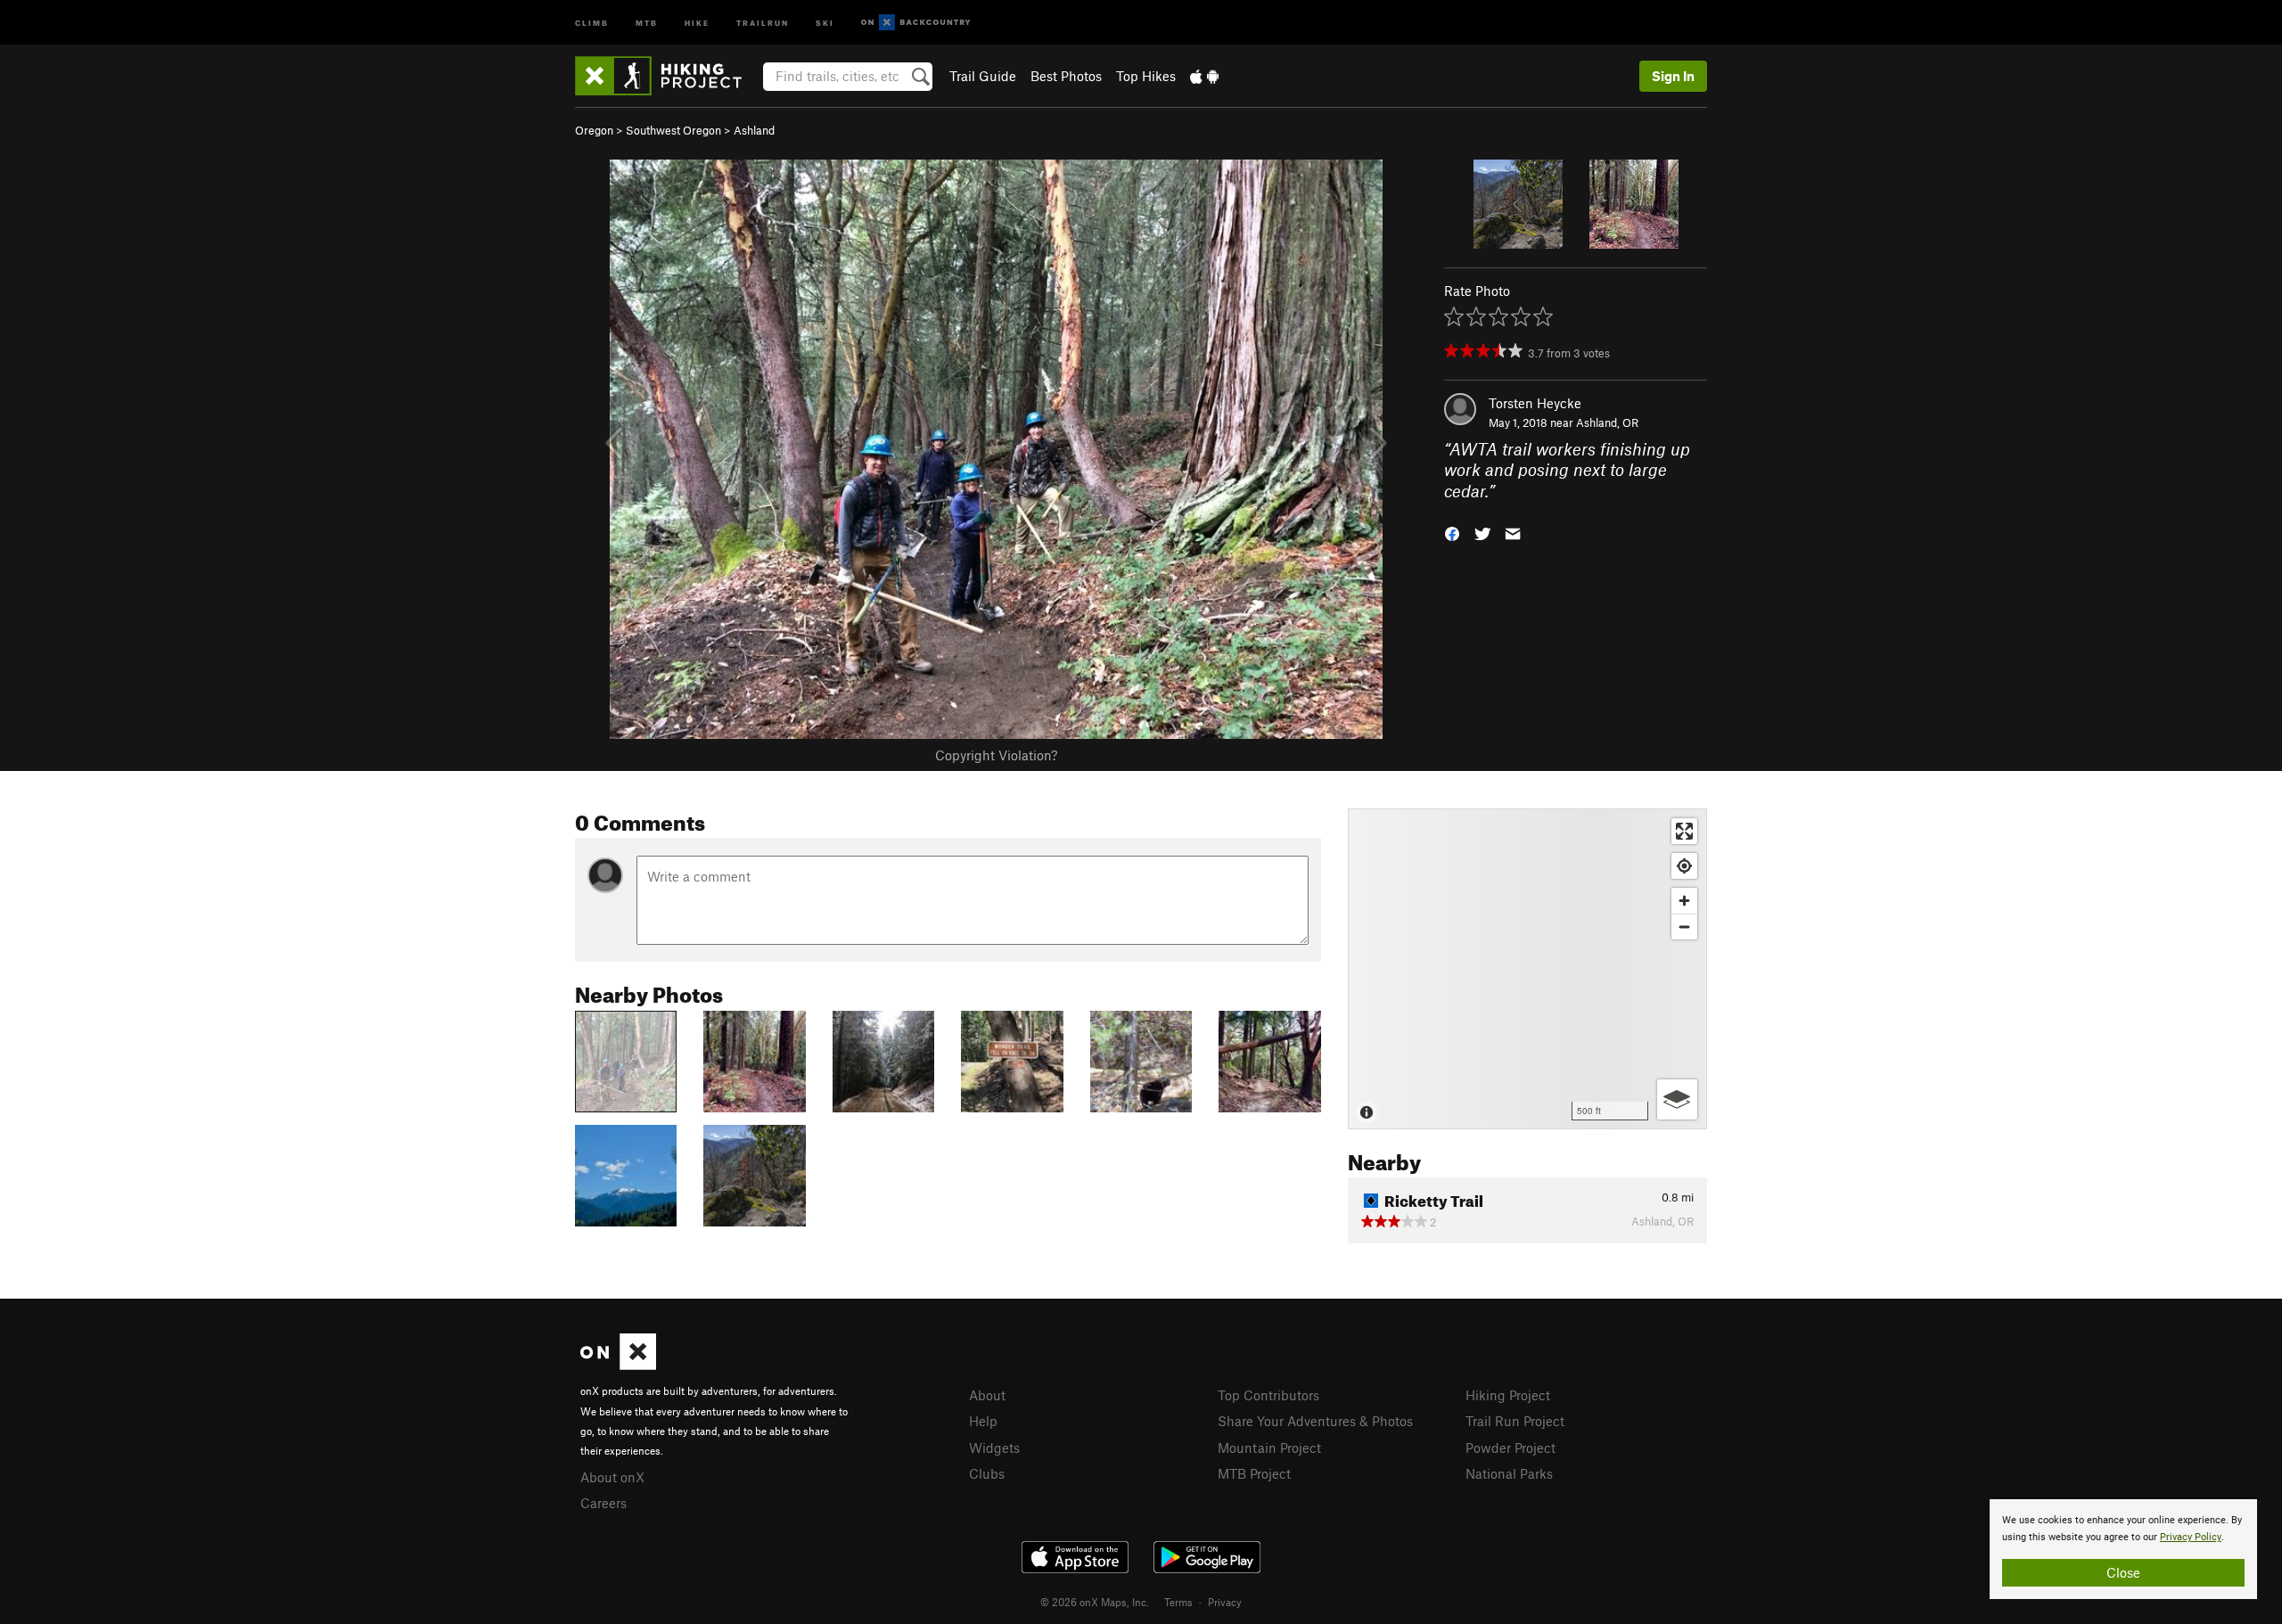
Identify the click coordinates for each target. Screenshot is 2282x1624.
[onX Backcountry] (916, 23)
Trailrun (763, 22)
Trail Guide (983, 76)
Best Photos (1066, 76)
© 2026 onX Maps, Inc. (1095, 1602)
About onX (612, 1477)
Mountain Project (1269, 1448)
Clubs (987, 1473)
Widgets (994, 1448)
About (987, 1395)
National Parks (1509, 1473)
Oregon (594, 130)
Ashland (754, 130)
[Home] (667, 76)
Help (983, 1421)
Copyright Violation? (996, 755)
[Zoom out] (1684, 927)
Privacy (1225, 1602)
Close (2123, 1572)
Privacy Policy (2191, 1537)
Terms (1178, 1602)
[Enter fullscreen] (1684, 831)
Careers (603, 1503)
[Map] (1527, 969)
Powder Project (1510, 1448)
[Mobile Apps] (1204, 76)
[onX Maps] (618, 1365)
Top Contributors (1268, 1395)
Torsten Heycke (1535, 403)
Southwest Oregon (673, 130)
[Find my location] (1684, 866)
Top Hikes (1146, 76)
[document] (2123, 1549)
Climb (592, 22)
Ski (825, 22)
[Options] (1677, 1099)
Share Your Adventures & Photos (1315, 1421)
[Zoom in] (1684, 901)
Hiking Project (1508, 1395)
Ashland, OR (1607, 422)
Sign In (1673, 76)
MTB (647, 22)
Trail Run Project (1515, 1421)
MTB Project (1254, 1473)
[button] (1452, 533)
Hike (697, 22)
